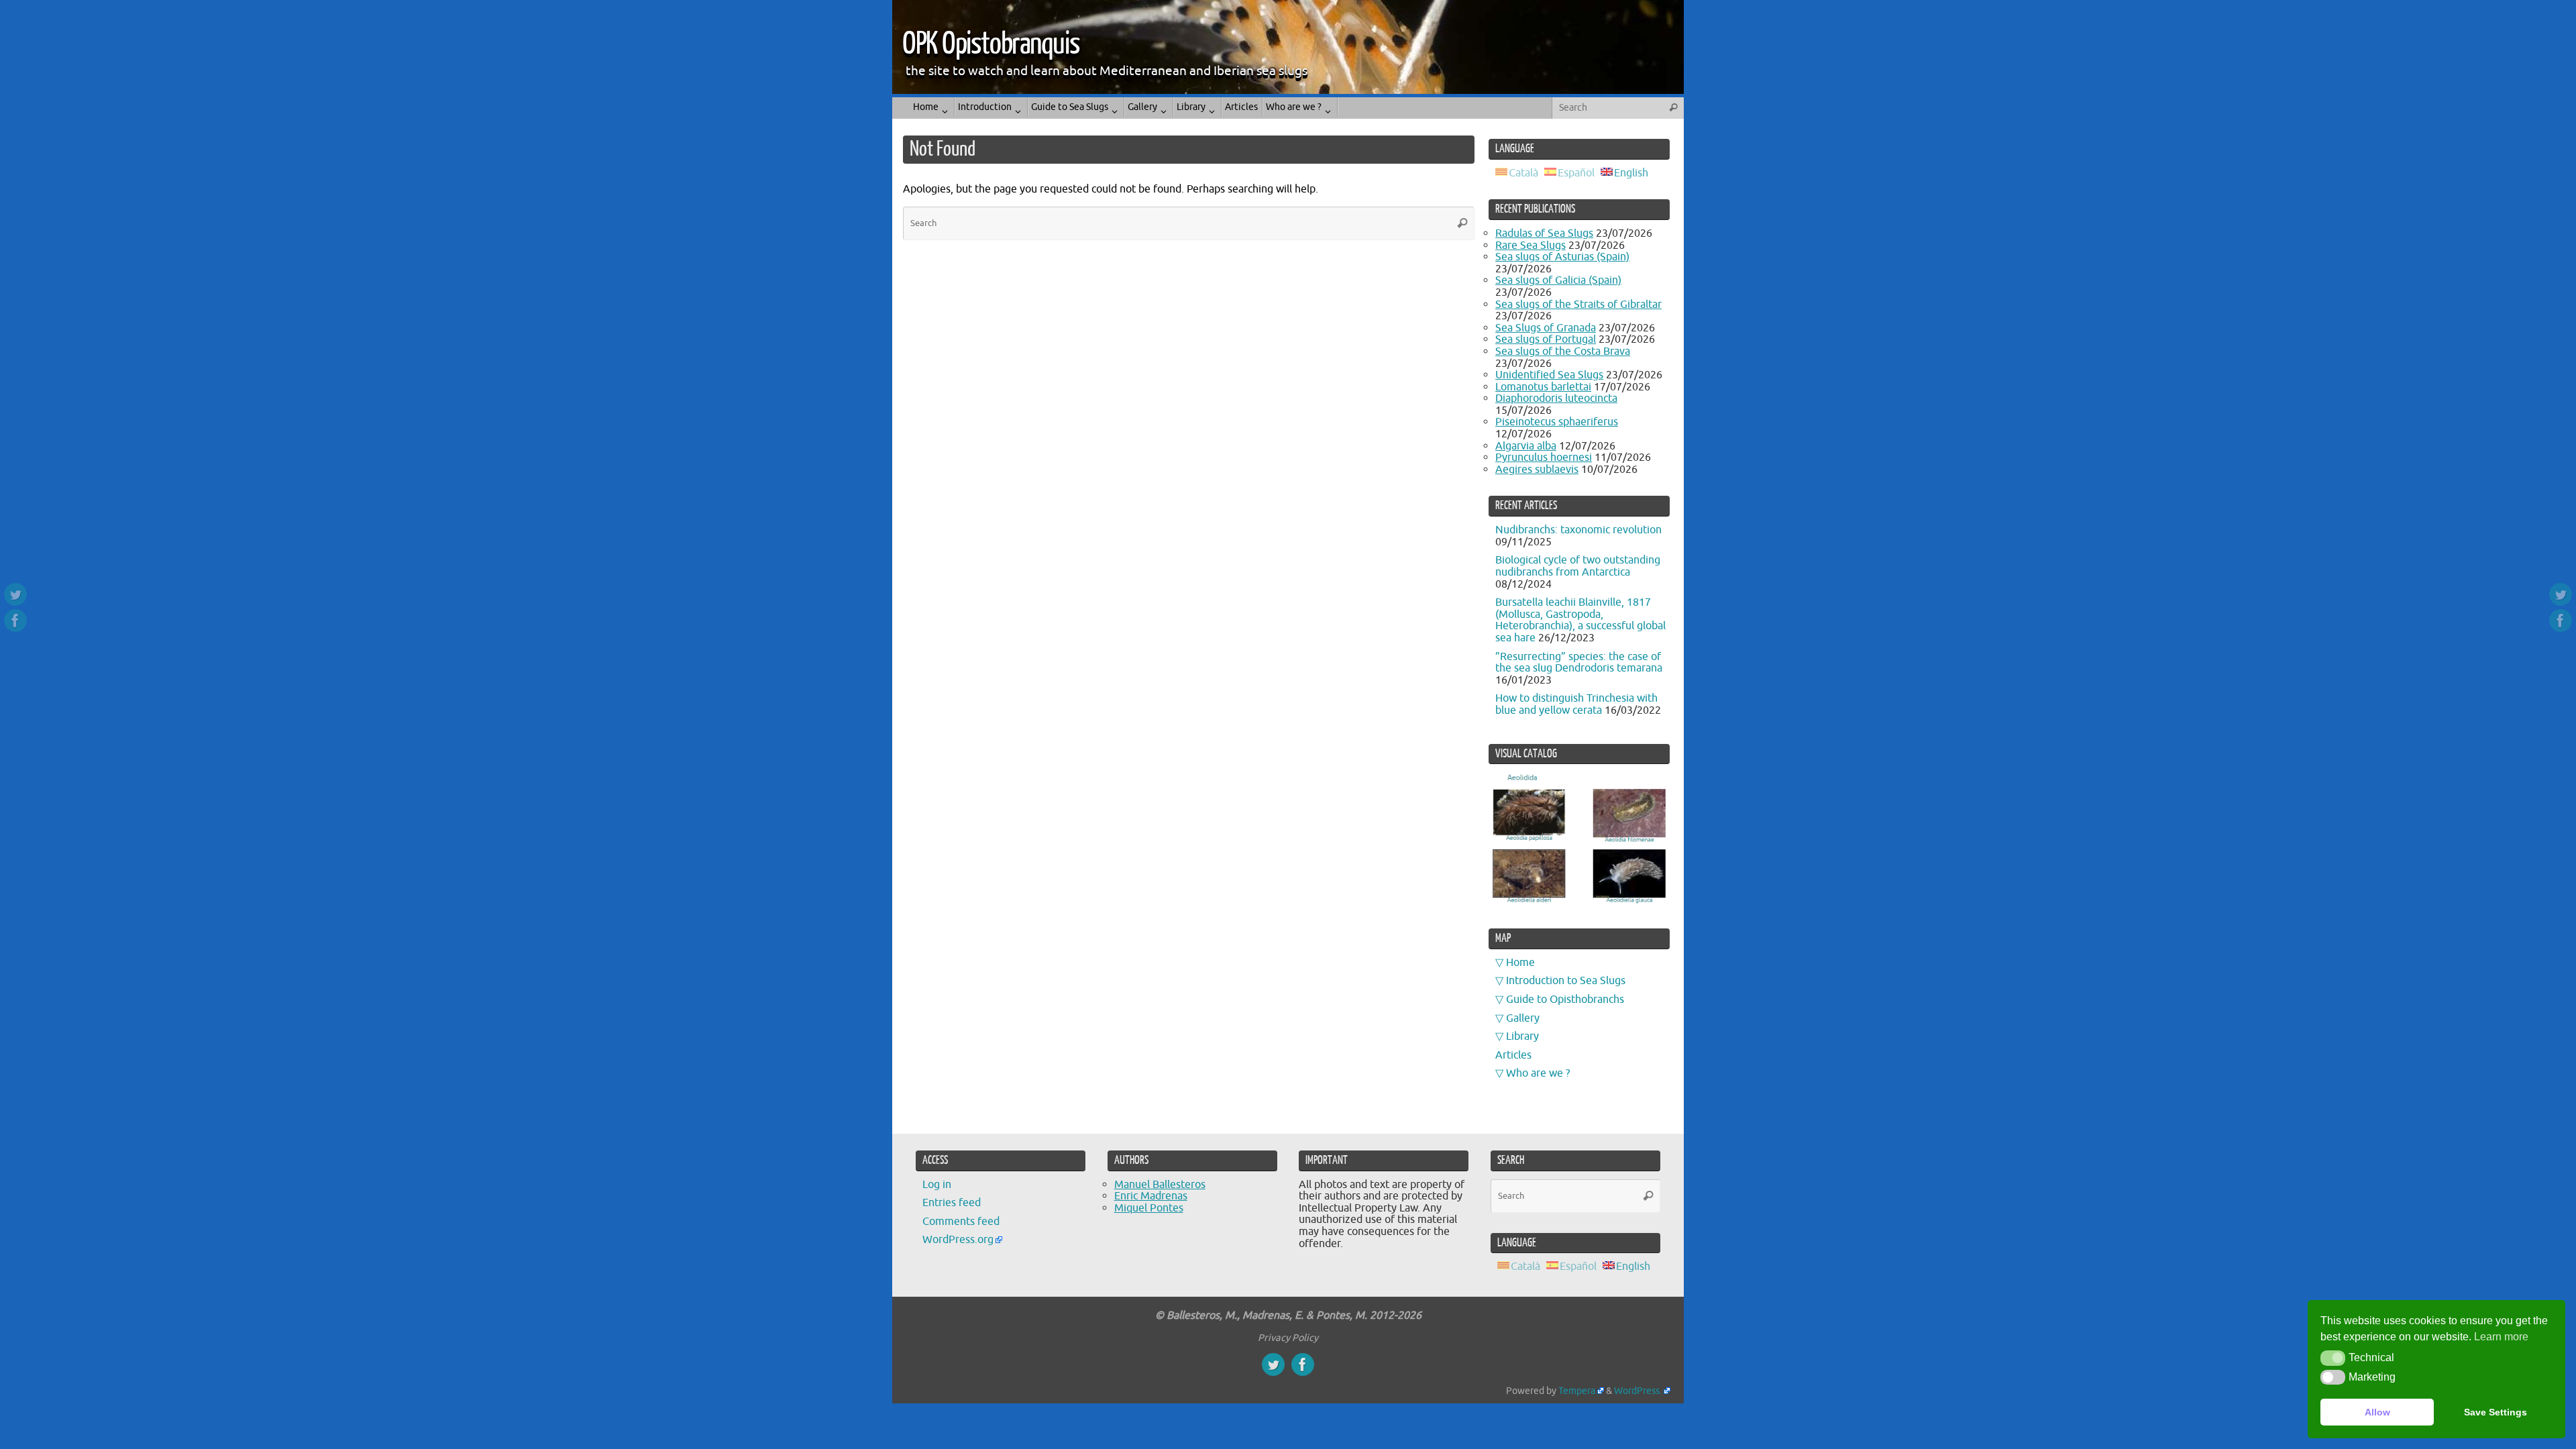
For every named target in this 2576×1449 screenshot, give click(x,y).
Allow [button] (2377, 1412)
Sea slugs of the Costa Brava (1563, 352)
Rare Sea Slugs (1531, 246)
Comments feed (961, 1222)
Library (1522, 1036)
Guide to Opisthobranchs (1565, 1000)
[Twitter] (15, 594)
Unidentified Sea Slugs (1549, 375)
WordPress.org (958, 1240)
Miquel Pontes (1149, 1208)
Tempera (1577, 1391)
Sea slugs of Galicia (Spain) (1558, 280)
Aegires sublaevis (1537, 470)
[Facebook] (15, 621)
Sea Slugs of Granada (1546, 328)
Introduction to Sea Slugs (1566, 981)
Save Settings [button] (2495, 1412)
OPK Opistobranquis (991, 44)
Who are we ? (1538, 1073)
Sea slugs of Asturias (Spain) (1562, 257)
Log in (937, 1185)
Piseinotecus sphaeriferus (1557, 422)
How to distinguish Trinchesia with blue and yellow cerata (1576, 704)
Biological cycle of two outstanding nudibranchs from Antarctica (1578, 566)
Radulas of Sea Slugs (1544, 233)
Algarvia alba (1526, 446)
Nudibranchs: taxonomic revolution (1578, 530)
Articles (1513, 1055)
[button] (2333, 1358)
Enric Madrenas (1151, 1196)
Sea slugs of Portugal (1546, 339)
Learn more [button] (2501, 1337)
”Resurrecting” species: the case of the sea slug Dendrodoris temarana (1579, 663)
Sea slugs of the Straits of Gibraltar (1578, 305)
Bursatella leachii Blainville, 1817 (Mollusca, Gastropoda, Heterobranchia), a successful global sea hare (1580, 620)
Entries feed (952, 1203)
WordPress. (1638, 1391)
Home (1520, 963)
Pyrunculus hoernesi (1544, 458)
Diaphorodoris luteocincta (1556, 398)
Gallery (1523, 1018)
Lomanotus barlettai (1543, 387)
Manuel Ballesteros (1160, 1185)
